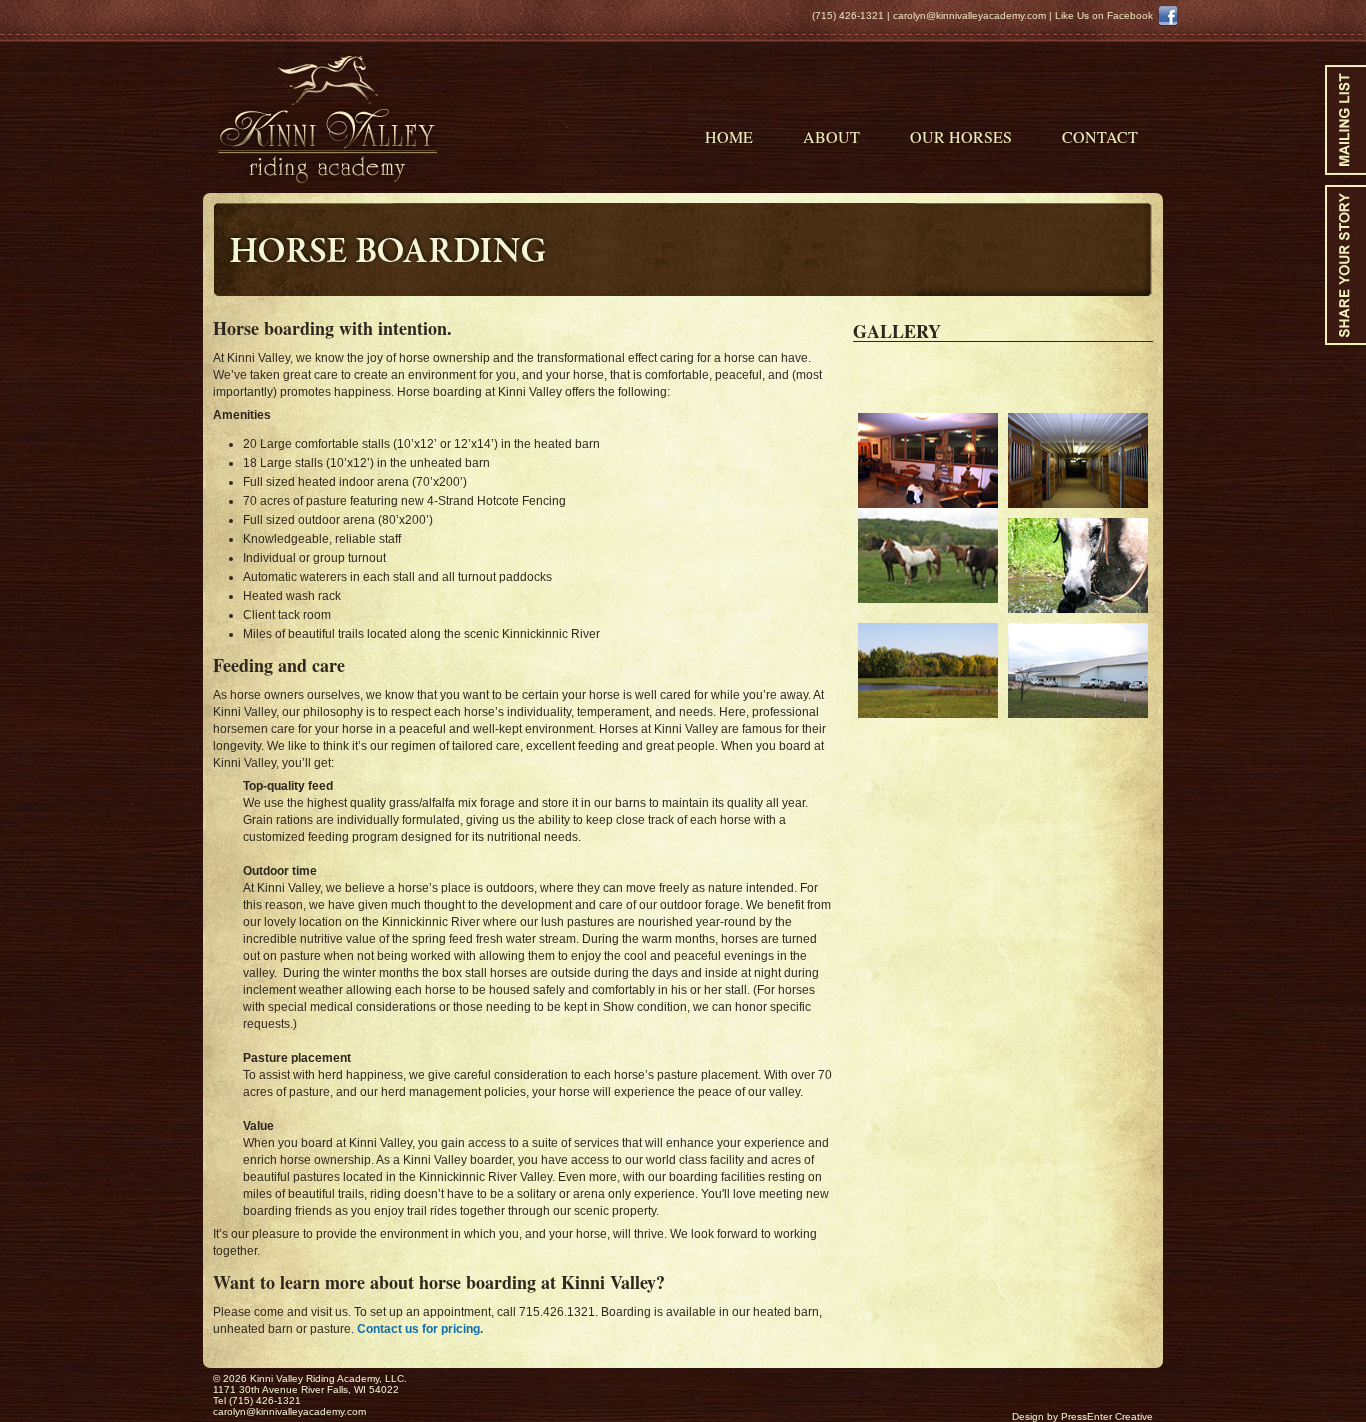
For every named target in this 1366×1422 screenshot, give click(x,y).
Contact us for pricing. (420, 1329)
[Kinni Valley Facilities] (1078, 460)
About (831, 135)
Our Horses (961, 135)
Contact (1100, 135)
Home (729, 135)
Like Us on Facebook (1104, 15)
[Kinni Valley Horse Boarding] (928, 508)
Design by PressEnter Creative (1082, 1416)
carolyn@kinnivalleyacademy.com (969, 15)
